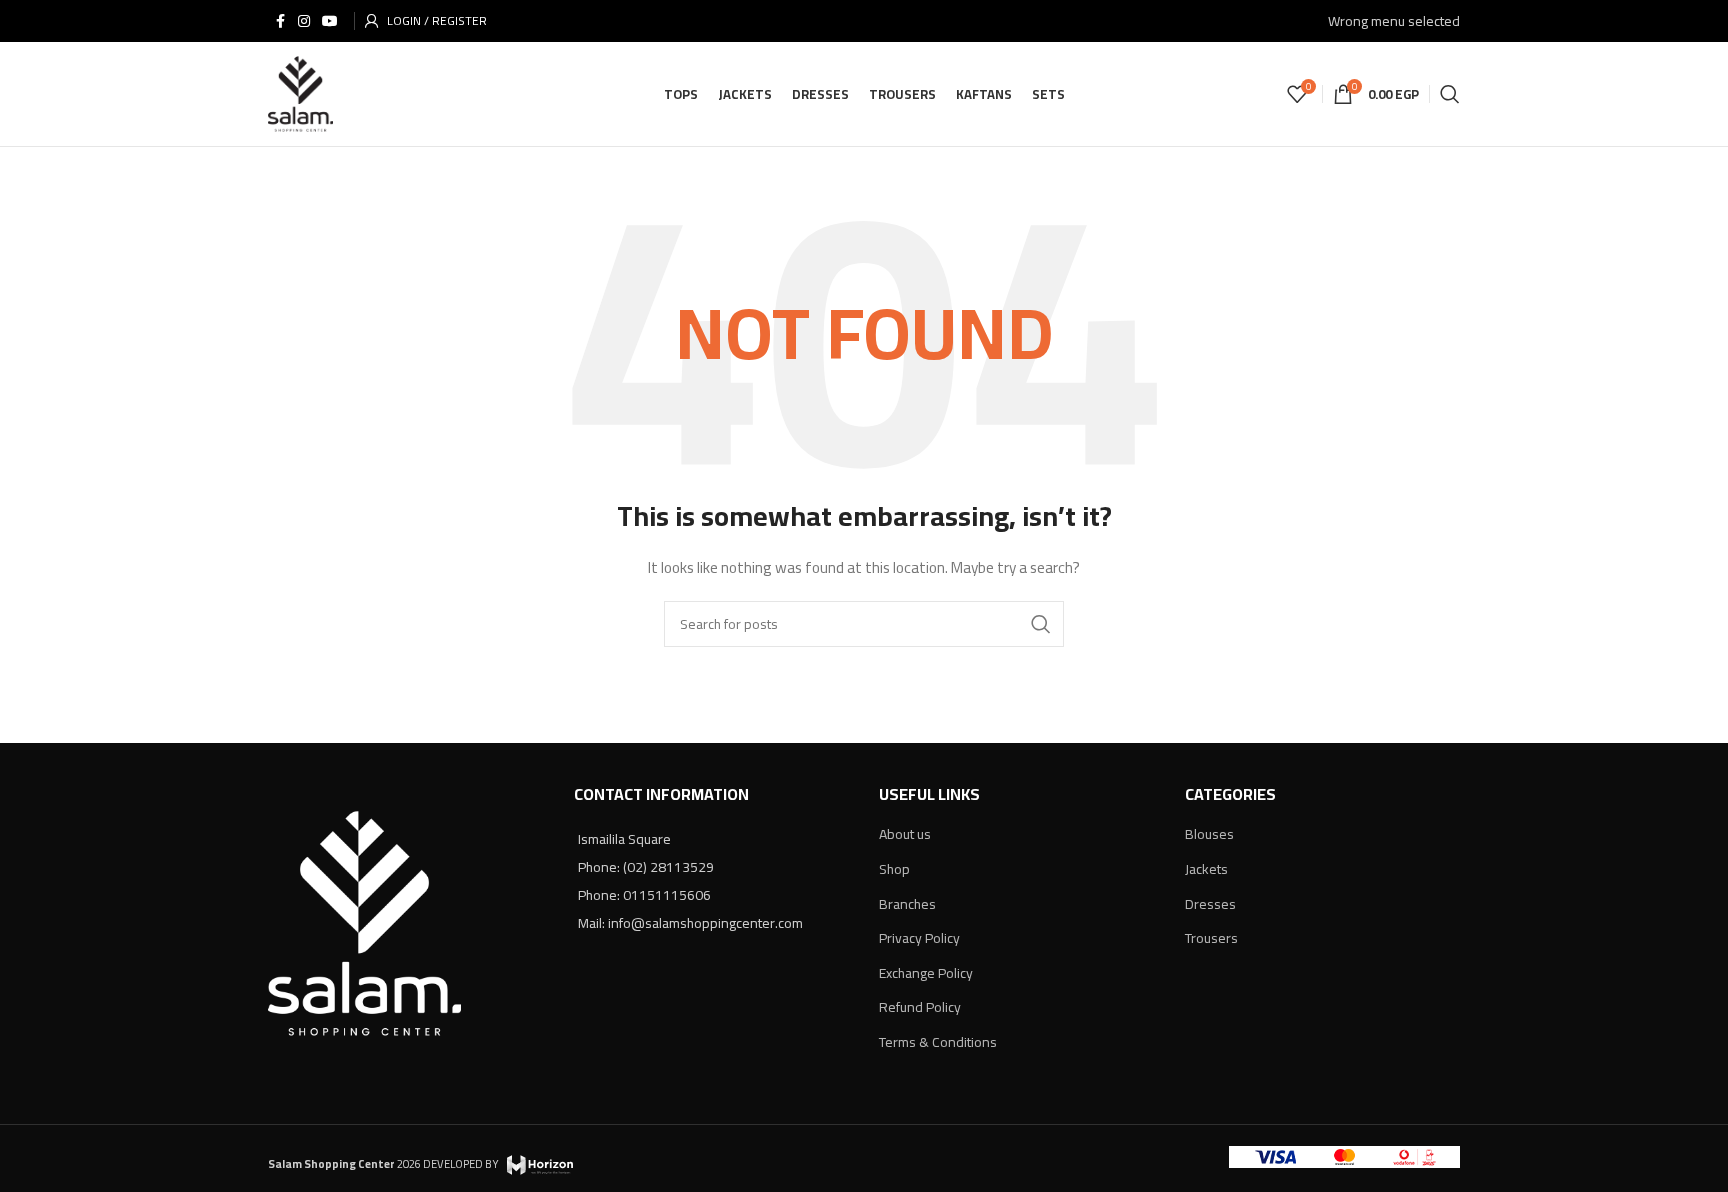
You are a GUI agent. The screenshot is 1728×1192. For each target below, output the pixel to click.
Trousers (1211, 938)
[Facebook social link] (280, 21)
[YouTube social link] (330, 21)
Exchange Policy (926, 973)
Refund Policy (920, 1007)
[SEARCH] (1041, 624)
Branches (907, 904)
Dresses (1210, 904)
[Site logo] (300, 93)
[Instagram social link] (304, 21)
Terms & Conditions (938, 1042)
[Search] (1450, 94)
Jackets (1206, 869)
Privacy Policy (919, 938)
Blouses (1209, 834)
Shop (894, 869)
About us (905, 834)
